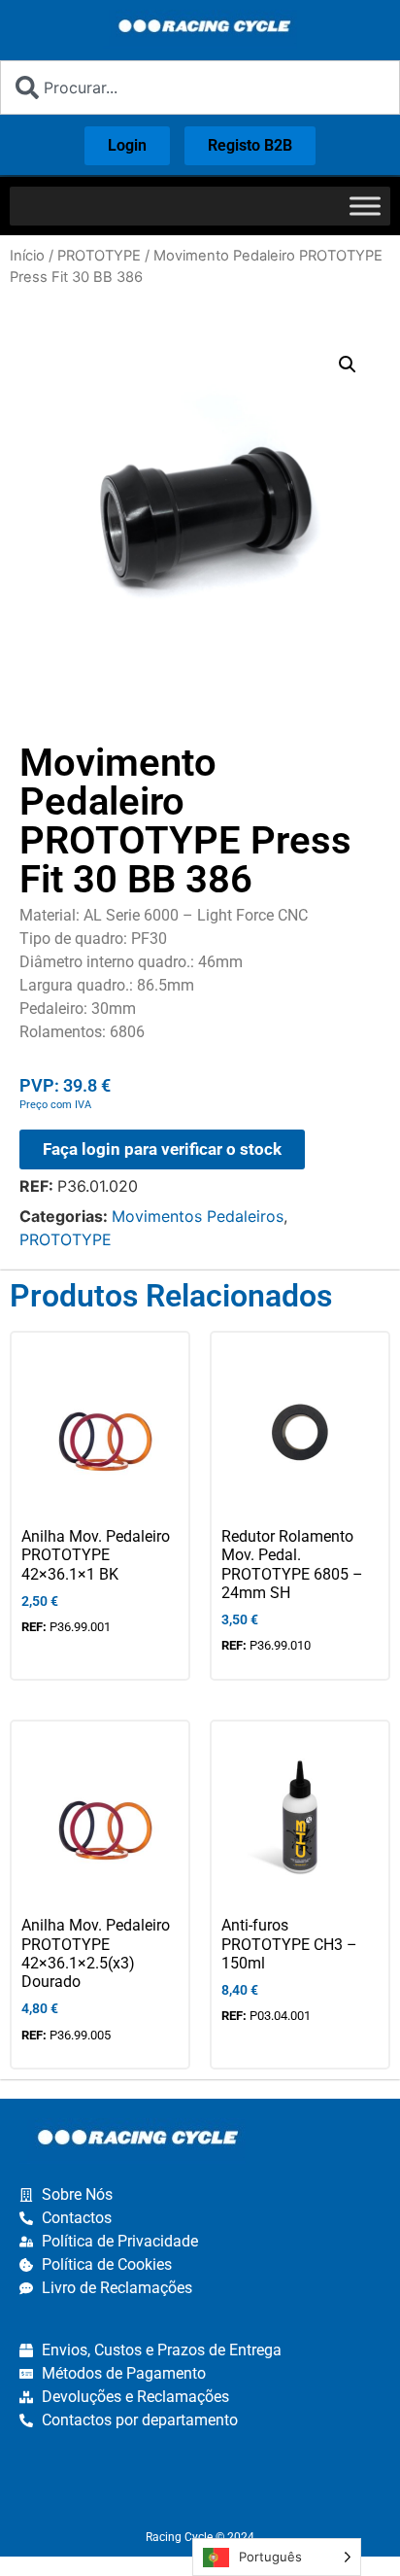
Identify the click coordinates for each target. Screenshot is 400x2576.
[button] (348, 365)
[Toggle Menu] (365, 206)
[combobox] (200, 87)
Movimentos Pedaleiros (198, 1216)
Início (27, 256)
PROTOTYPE (99, 256)
